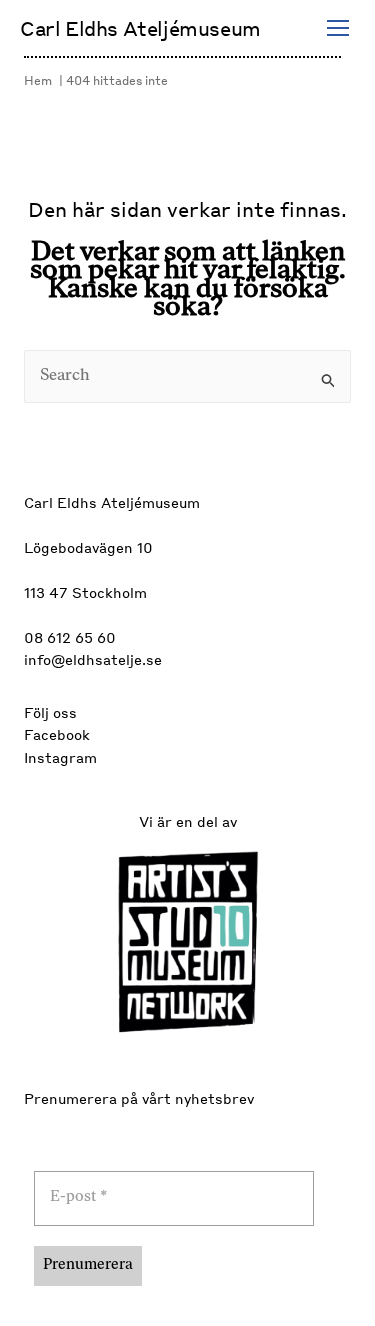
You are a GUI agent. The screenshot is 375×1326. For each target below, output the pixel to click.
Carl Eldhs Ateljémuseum (140, 28)
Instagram (60, 757)
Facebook (57, 734)
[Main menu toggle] (338, 28)
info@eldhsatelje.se (93, 659)
